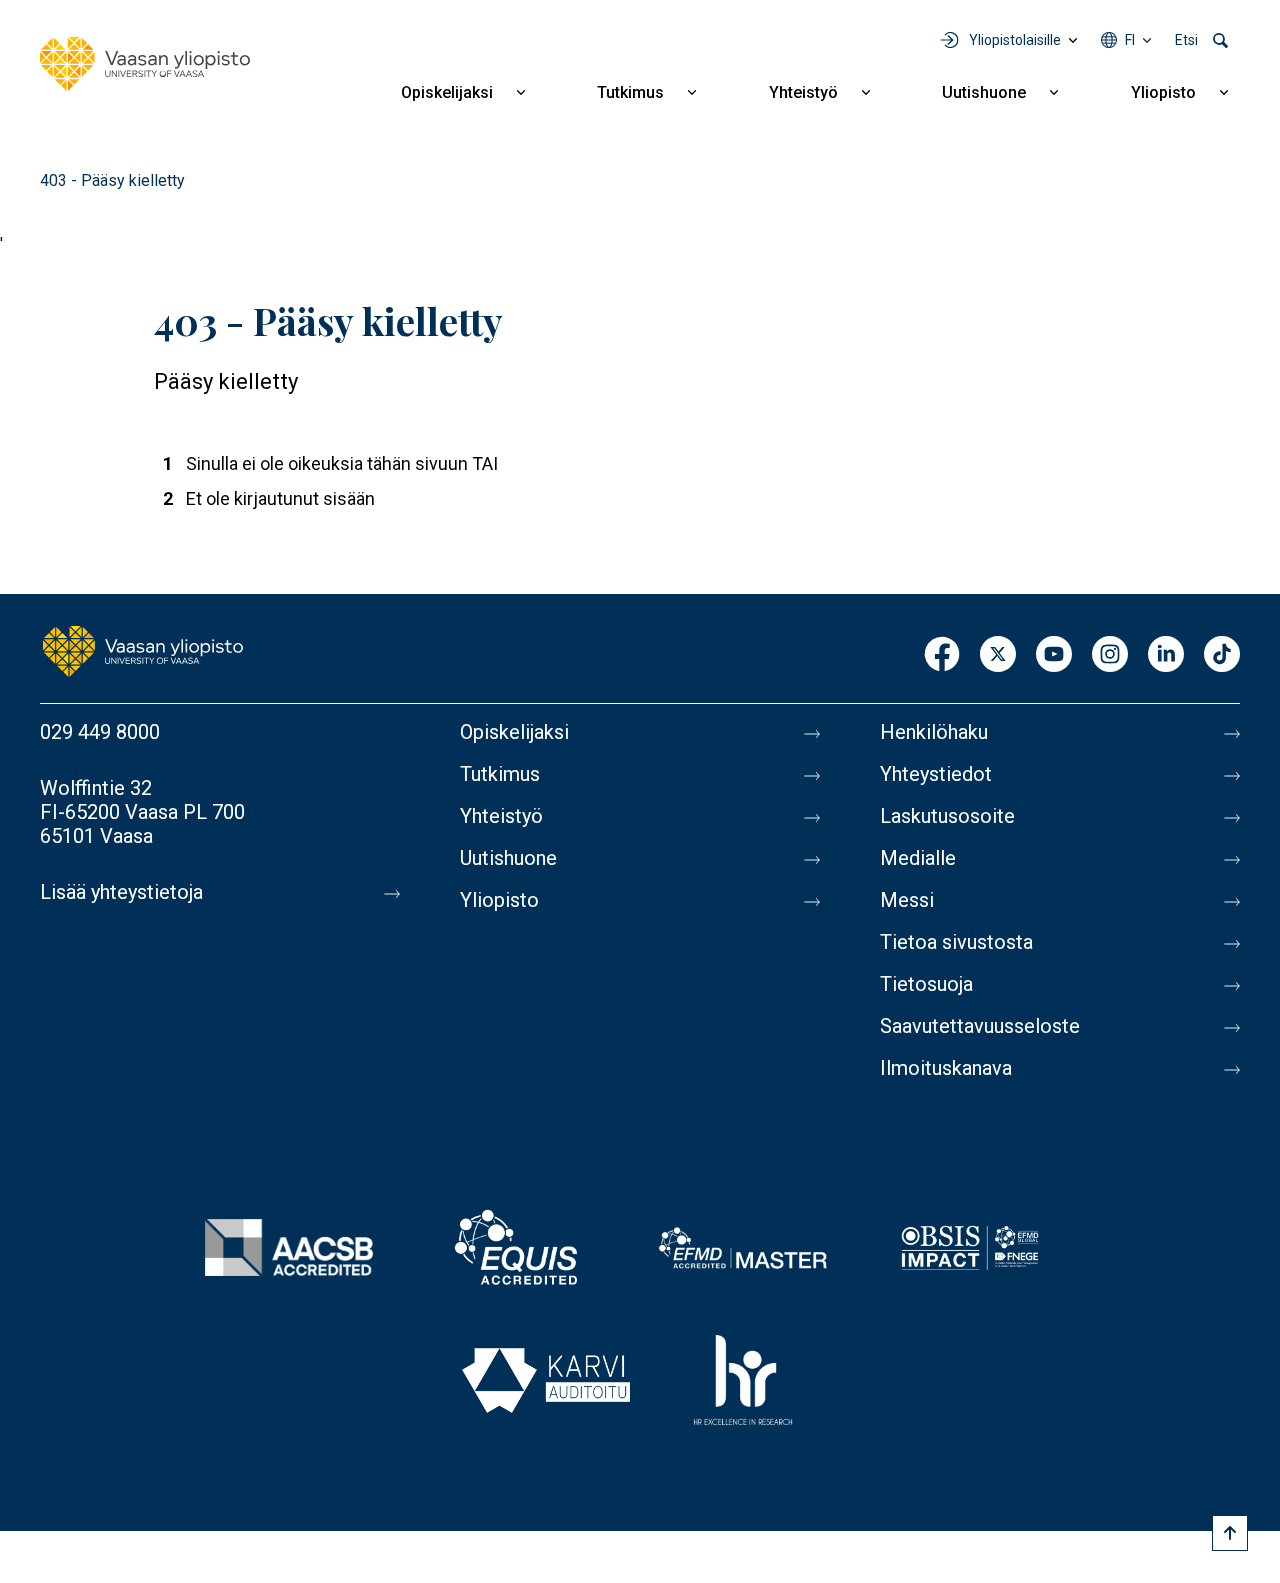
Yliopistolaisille (1015, 40)
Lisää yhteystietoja (121, 892)
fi (1130, 40)
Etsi (1186, 40)
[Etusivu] (145, 64)
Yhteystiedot (936, 774)
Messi (907, 900)
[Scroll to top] (1230, 1533)
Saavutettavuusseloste (980, 1026)
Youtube (1054, 655)
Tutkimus (630, 92)
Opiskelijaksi (447, 92)
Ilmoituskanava (946, 1068)
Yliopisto (1163, 92)
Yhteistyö (803, 92)
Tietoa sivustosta (956, 942)
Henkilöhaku (934, 732)
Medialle (918, 858)
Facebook (942, 655)
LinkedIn (1166, 655)
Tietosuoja (926, 984)
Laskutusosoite (947, 816)
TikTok (1222, 655)
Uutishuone (984, 92)
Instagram (1110, 655)
